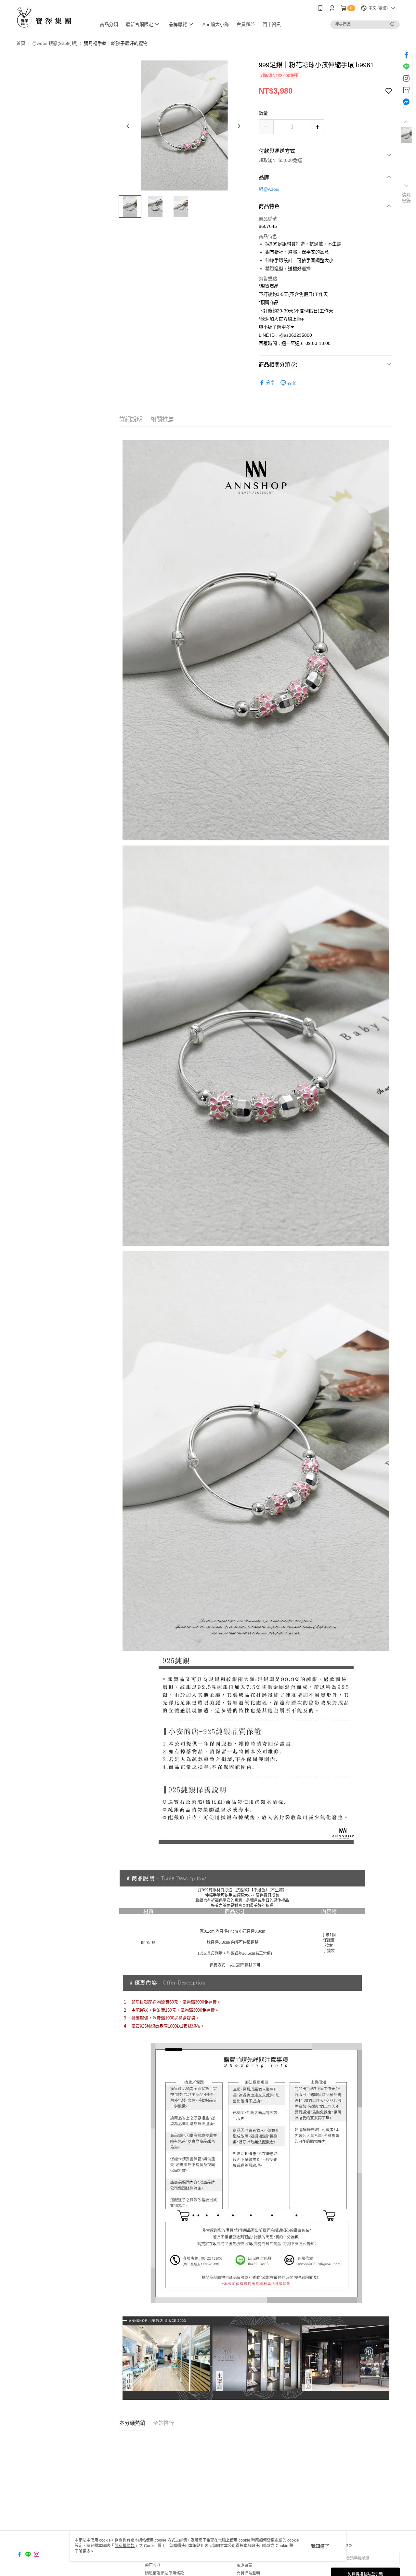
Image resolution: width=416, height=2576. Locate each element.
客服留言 (244, 2565)
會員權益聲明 (248, 2573)
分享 (270, 383)
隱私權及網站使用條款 (164, 2573)
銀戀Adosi (269, 189)
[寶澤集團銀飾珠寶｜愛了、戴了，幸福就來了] (52, 17)
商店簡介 (153, 2565)
